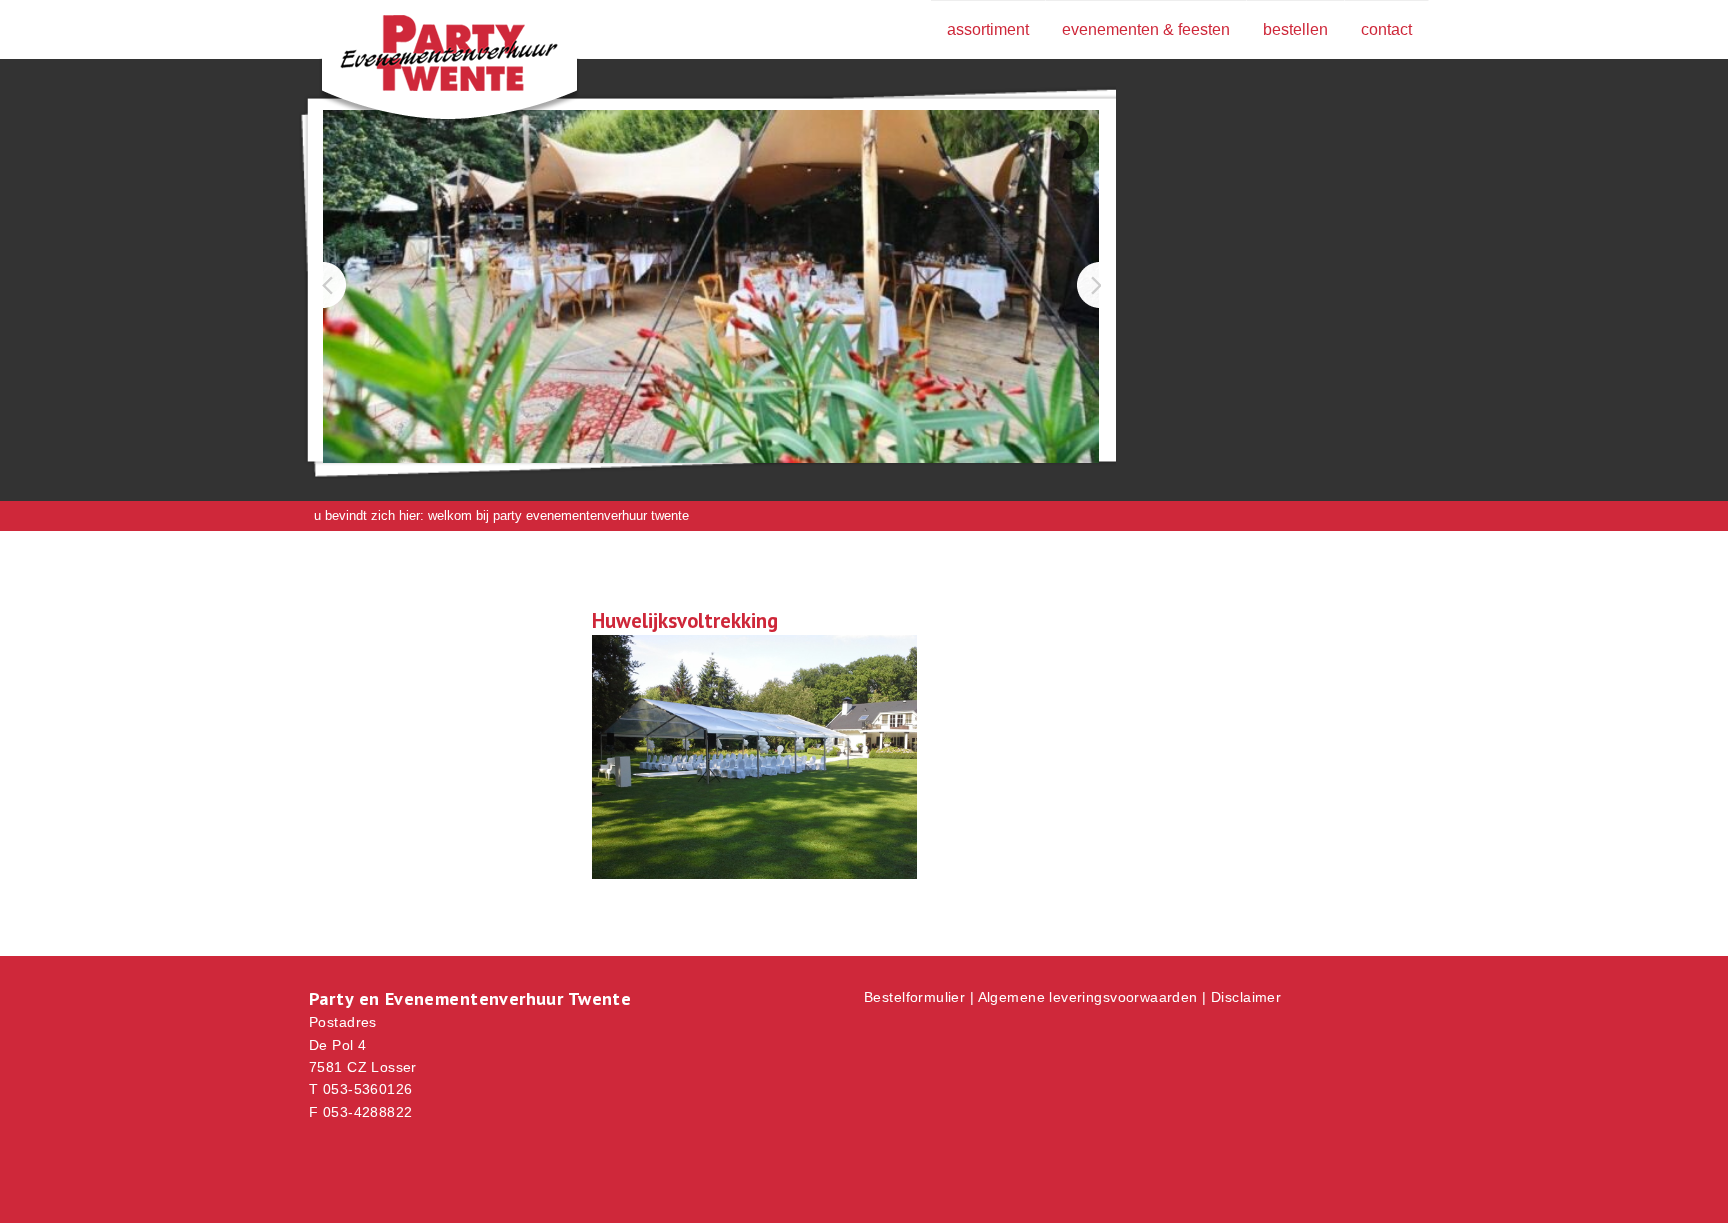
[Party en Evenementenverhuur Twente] (419, 57)
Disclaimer (1246, 997)
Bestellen (1295, 29)
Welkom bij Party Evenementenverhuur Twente (558, 515)
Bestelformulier (914, 997)
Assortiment (988, 29)
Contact (1386, 29)
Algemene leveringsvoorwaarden (1088, 997)
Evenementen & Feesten (1146, 29)
